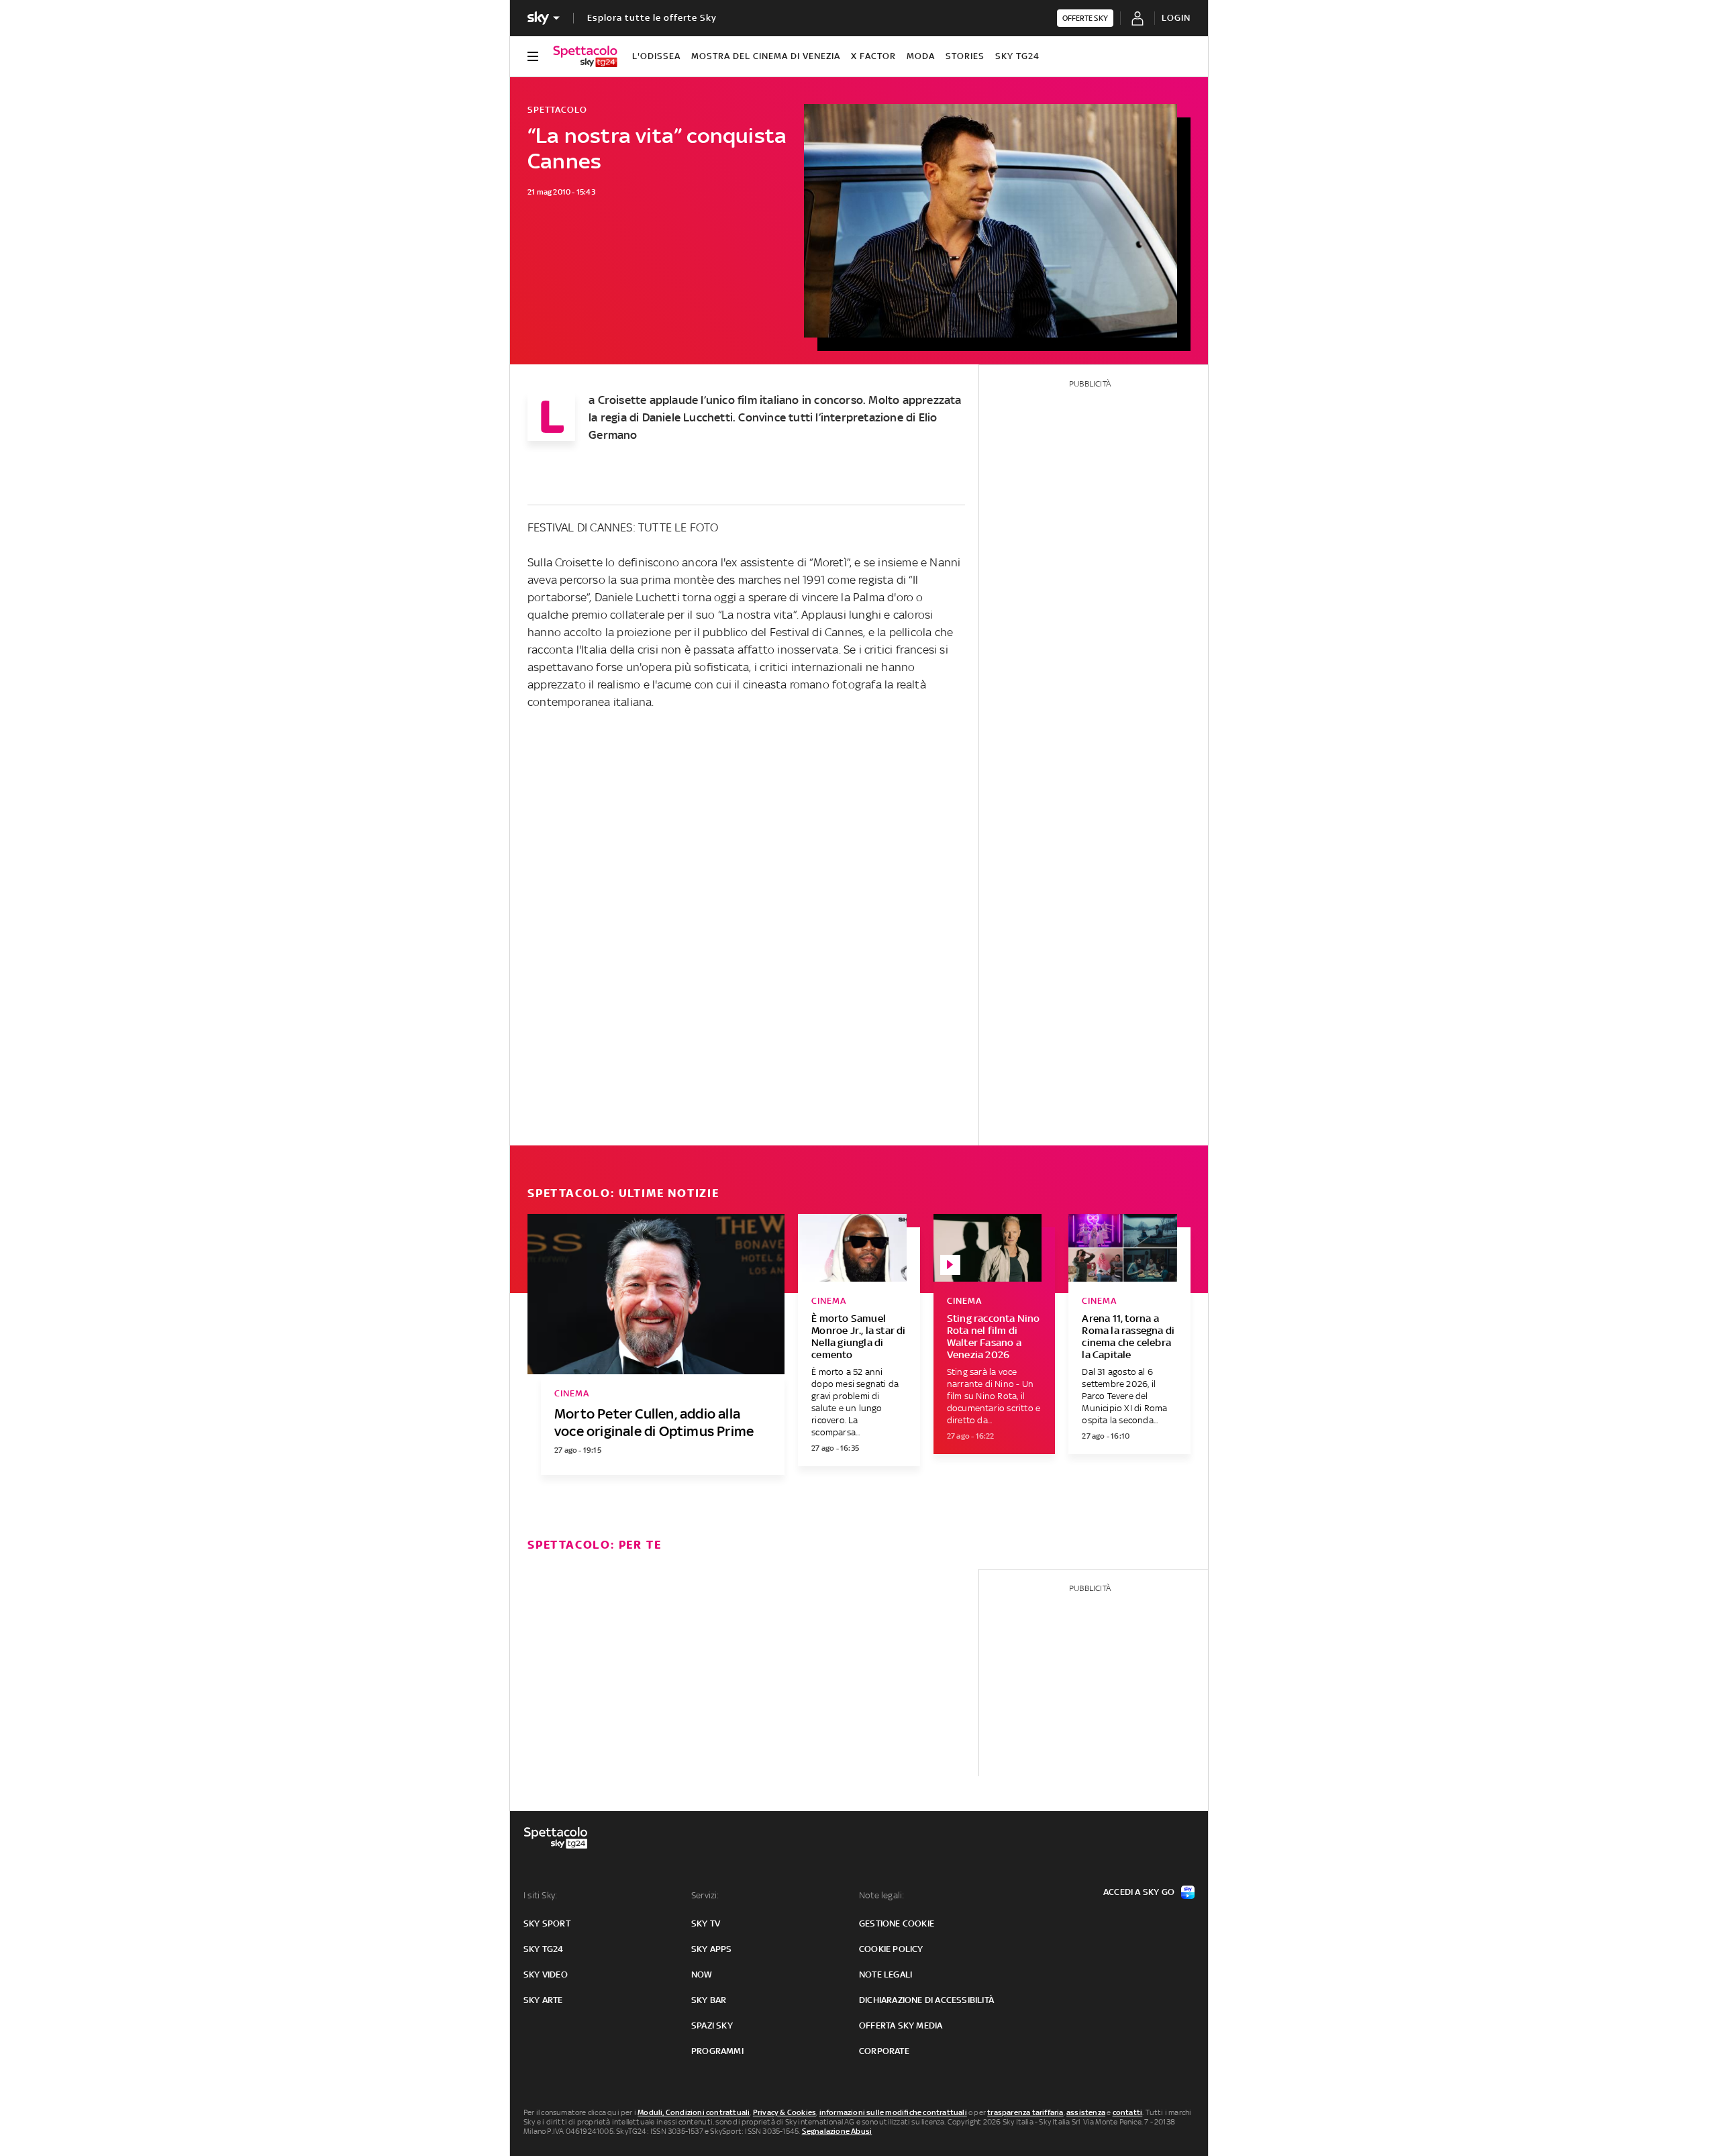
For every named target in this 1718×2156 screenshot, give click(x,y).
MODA (921, 56)
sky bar (709, 2000)
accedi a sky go (1139, 1892)
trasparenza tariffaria (1025, 2112)
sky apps (712, 1949)
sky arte (543, 2000)
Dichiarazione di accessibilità (926, 2000)
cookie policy (891, 1949)
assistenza (1086, 2112)
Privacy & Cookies (785, 2112)
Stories (965, 56)
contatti (1128, 2112)
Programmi (717, 2051)
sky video (546, 1974)
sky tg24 (544, 1949)
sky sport (547, 1923)
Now (702, 1974)
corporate (884, 2051)
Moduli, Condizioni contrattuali (694, 2112)
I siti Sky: (540, 1895)
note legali (886, 1974)
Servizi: (705, 1895)
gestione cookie (897, 1923)
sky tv (706, 1923)
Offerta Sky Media (901, 2025)
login (1176, 18)
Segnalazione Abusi (837, 2131)
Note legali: (881, 1895)
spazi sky (712, 2025)
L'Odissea (656, 56)
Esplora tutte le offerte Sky (652, 18)
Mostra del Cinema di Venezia (766, 56)
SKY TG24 (1017, 56)
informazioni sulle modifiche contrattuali (893, 2112)
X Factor (873, 56)
